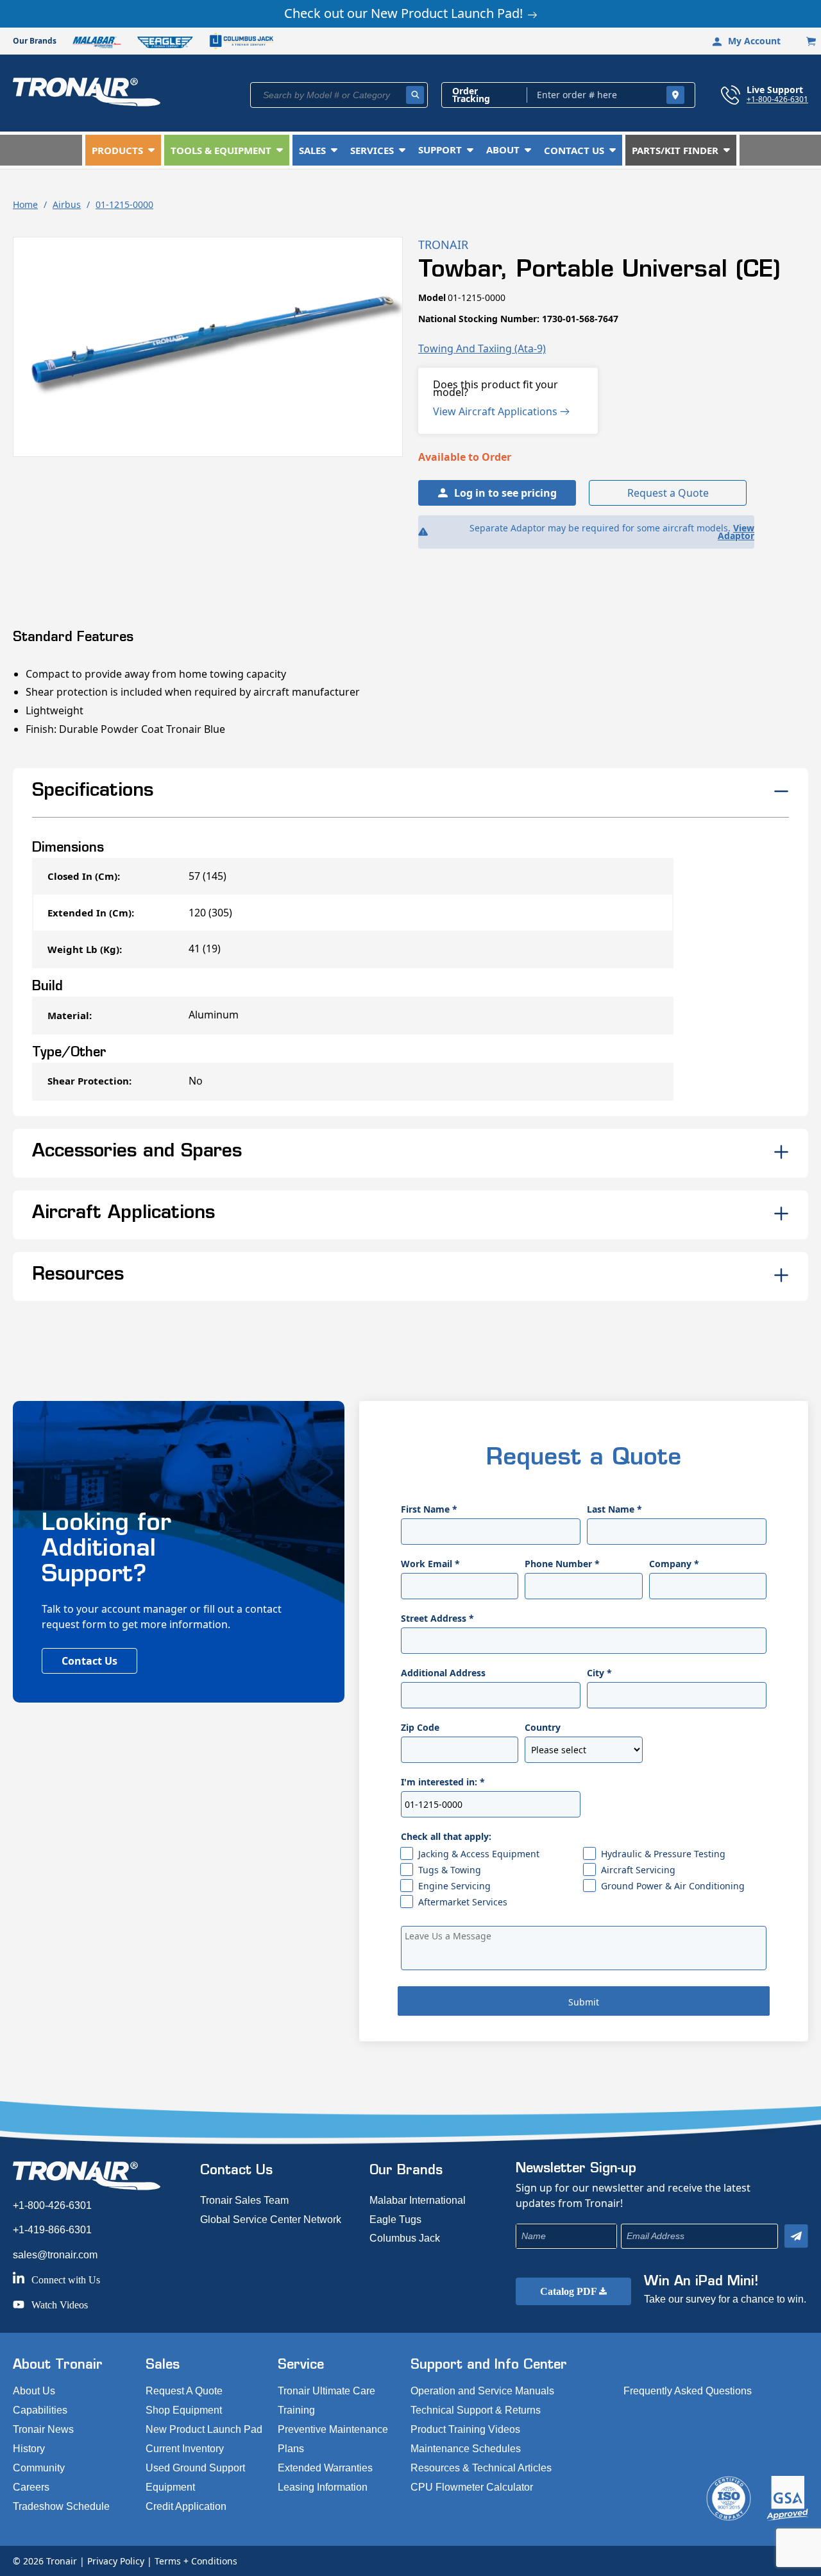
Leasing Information (323, 2487)
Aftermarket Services (463, 1902)
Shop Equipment (184, 2410)
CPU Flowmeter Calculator (472, 2487)
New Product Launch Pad (204, 2429)
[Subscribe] (796, 2236)
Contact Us (89, 1661)
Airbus (67, 204)
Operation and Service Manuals (482, 2391)
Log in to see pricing (505, 493)
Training (296, 2410)
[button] (123, 150)
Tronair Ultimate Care (326, 2391)
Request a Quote (668, 493)
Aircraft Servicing (638, 1870)
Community (39, 2468)
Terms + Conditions (196, 2561)
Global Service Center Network (271, 2220)
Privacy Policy (116, 2561)
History (29, 2449)
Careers (31, 2487)
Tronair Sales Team (244, 2200)
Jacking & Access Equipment (479, 1854)
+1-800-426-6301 (777, 99)
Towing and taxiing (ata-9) (482, 348)
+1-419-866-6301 (52, 2230)
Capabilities (40, 2410)
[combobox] (339, 95)
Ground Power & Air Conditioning (673, 1886)
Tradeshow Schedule (61, 2506)
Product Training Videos (465, 2429)
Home (25, 204)
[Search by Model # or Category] (415, 95)
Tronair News (43, 2429)
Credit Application (186, 2506)
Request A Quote (184, 2391)
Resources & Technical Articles (481, 2468)
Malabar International (418, 2200)
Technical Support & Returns (476, 2410)
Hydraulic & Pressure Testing (663, 1854)
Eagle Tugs (395, 2220)
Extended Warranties (325, 2468)
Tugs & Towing (450, 1870)
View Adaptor (736, 532)
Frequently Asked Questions (688, 2391)
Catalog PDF (570, 2291)
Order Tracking (471, 95)
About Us (34, 2391)
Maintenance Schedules (466, 2449)
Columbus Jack (405, 2238)
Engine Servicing (454, 1886)
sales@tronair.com (55, 2255)
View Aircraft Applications (496, 411)
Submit (584, 2002)
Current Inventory (185, 2449)
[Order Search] (675, 95)
